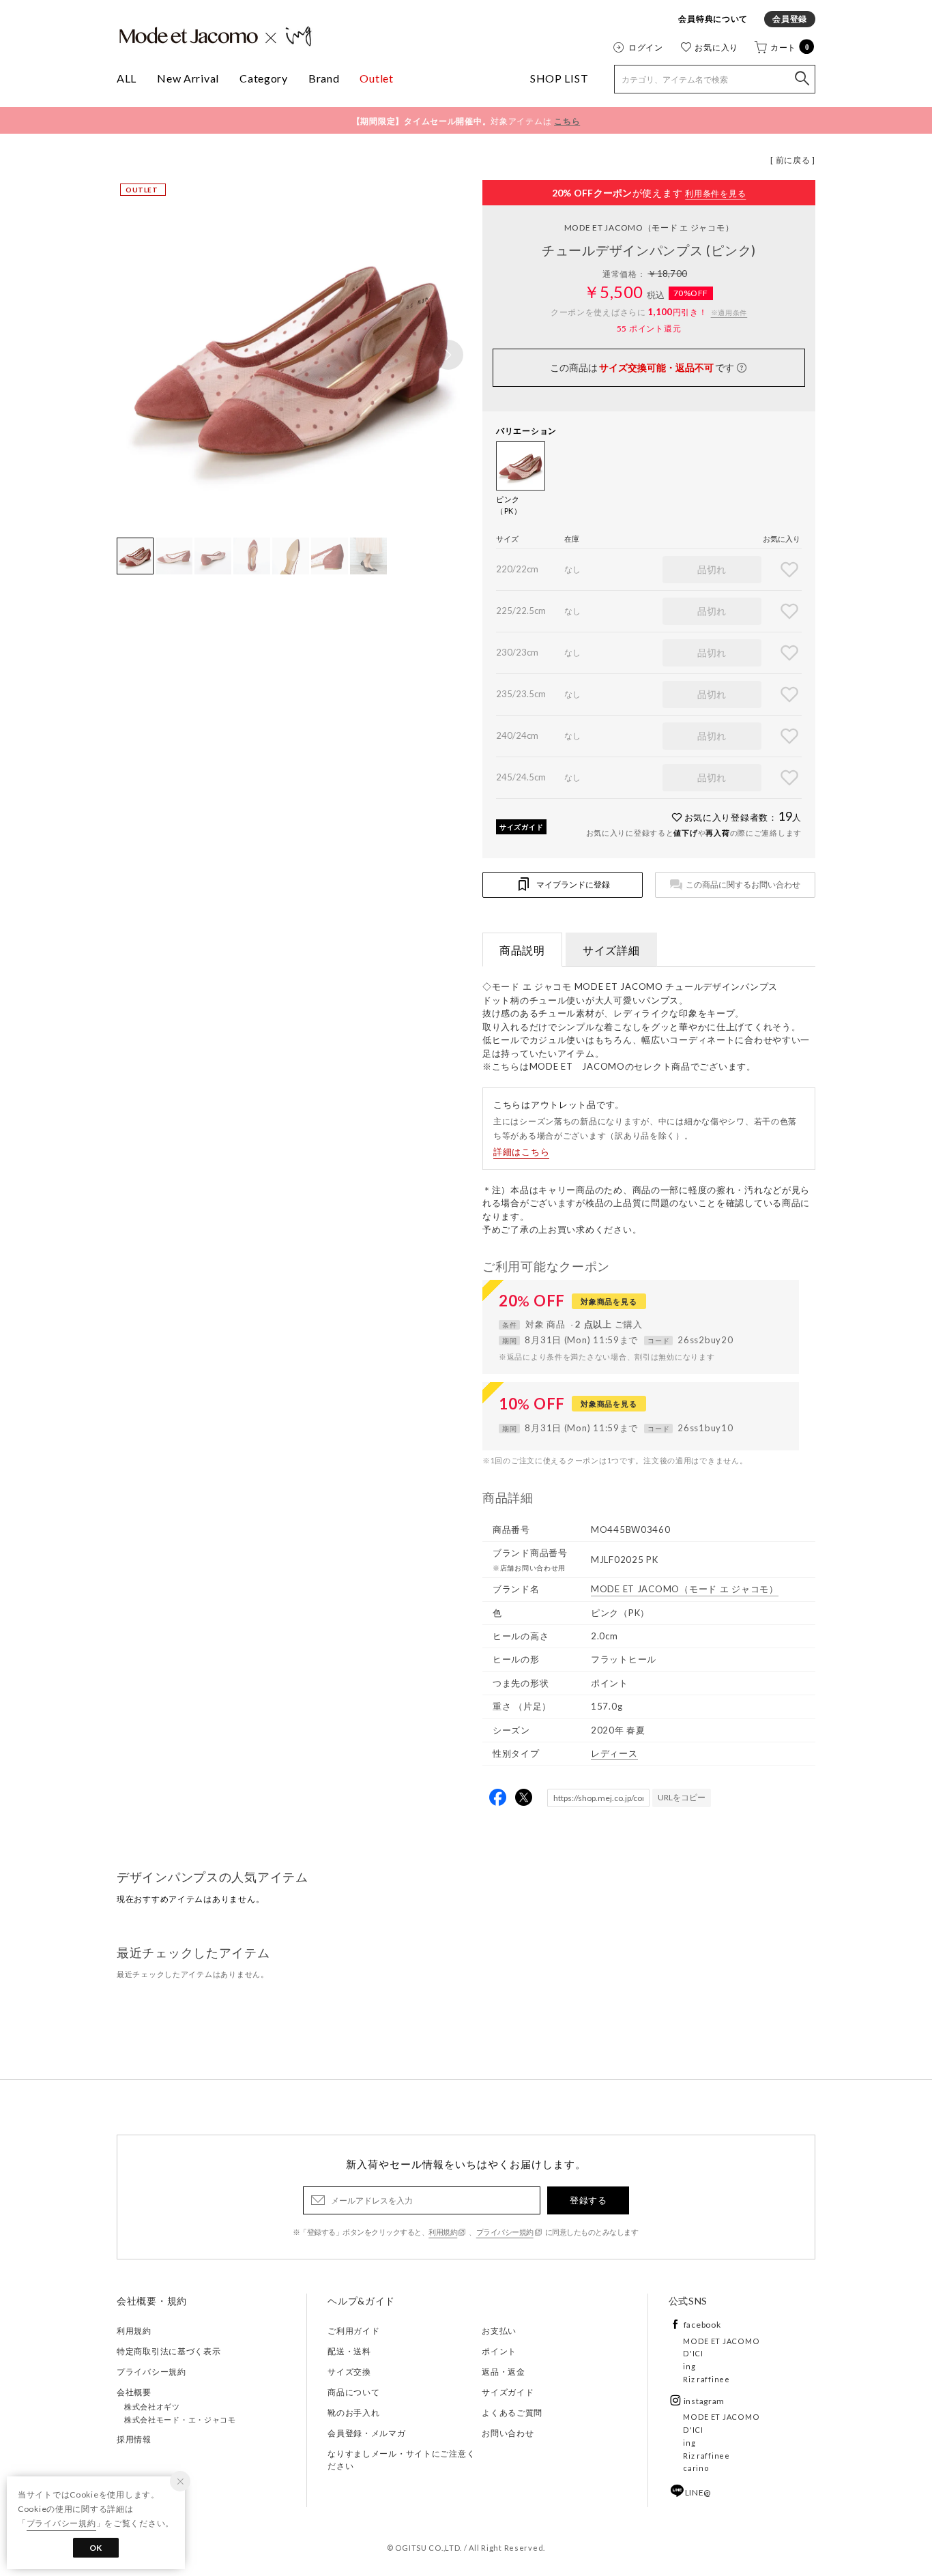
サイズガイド (521, 827)
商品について (353, 2392)
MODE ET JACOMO (649, 228)
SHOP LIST (559, 78)
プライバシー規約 (505, 2232)
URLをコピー (682, 1797)
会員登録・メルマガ (366, 2433)
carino (696, 2468)
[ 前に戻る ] (793, 160)
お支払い (499, 2331)
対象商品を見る (609, 1301)
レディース (614, 1753)
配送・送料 (349, 2351)
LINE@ (698, 2492)
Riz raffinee (707, 2379)
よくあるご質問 (512, 2413)
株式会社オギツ (152, 2406)
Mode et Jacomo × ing (216, 36)
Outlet (376, 78)
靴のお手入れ (353, 2413)
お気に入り (716, 47)
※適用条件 (729, 312)
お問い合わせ (508, 2433)
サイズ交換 (349, 2372)
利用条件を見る (715, 193)
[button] (448, 355)
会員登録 (790, 19)
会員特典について (713, 19)
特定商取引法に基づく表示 (169, 2351)
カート (790, 47)
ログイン (646, 47)
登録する (588, 2200)
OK (96, 2548)
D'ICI (693, 2353)
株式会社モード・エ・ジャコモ (180, 2419)
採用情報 (134, 2439)
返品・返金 (504, 2372)
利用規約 (443, 2232)
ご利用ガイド (353, 2331)
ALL (127, 78)
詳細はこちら (521, 1152)
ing (689, 2366)
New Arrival (188, 78)
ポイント (499, 2351)
